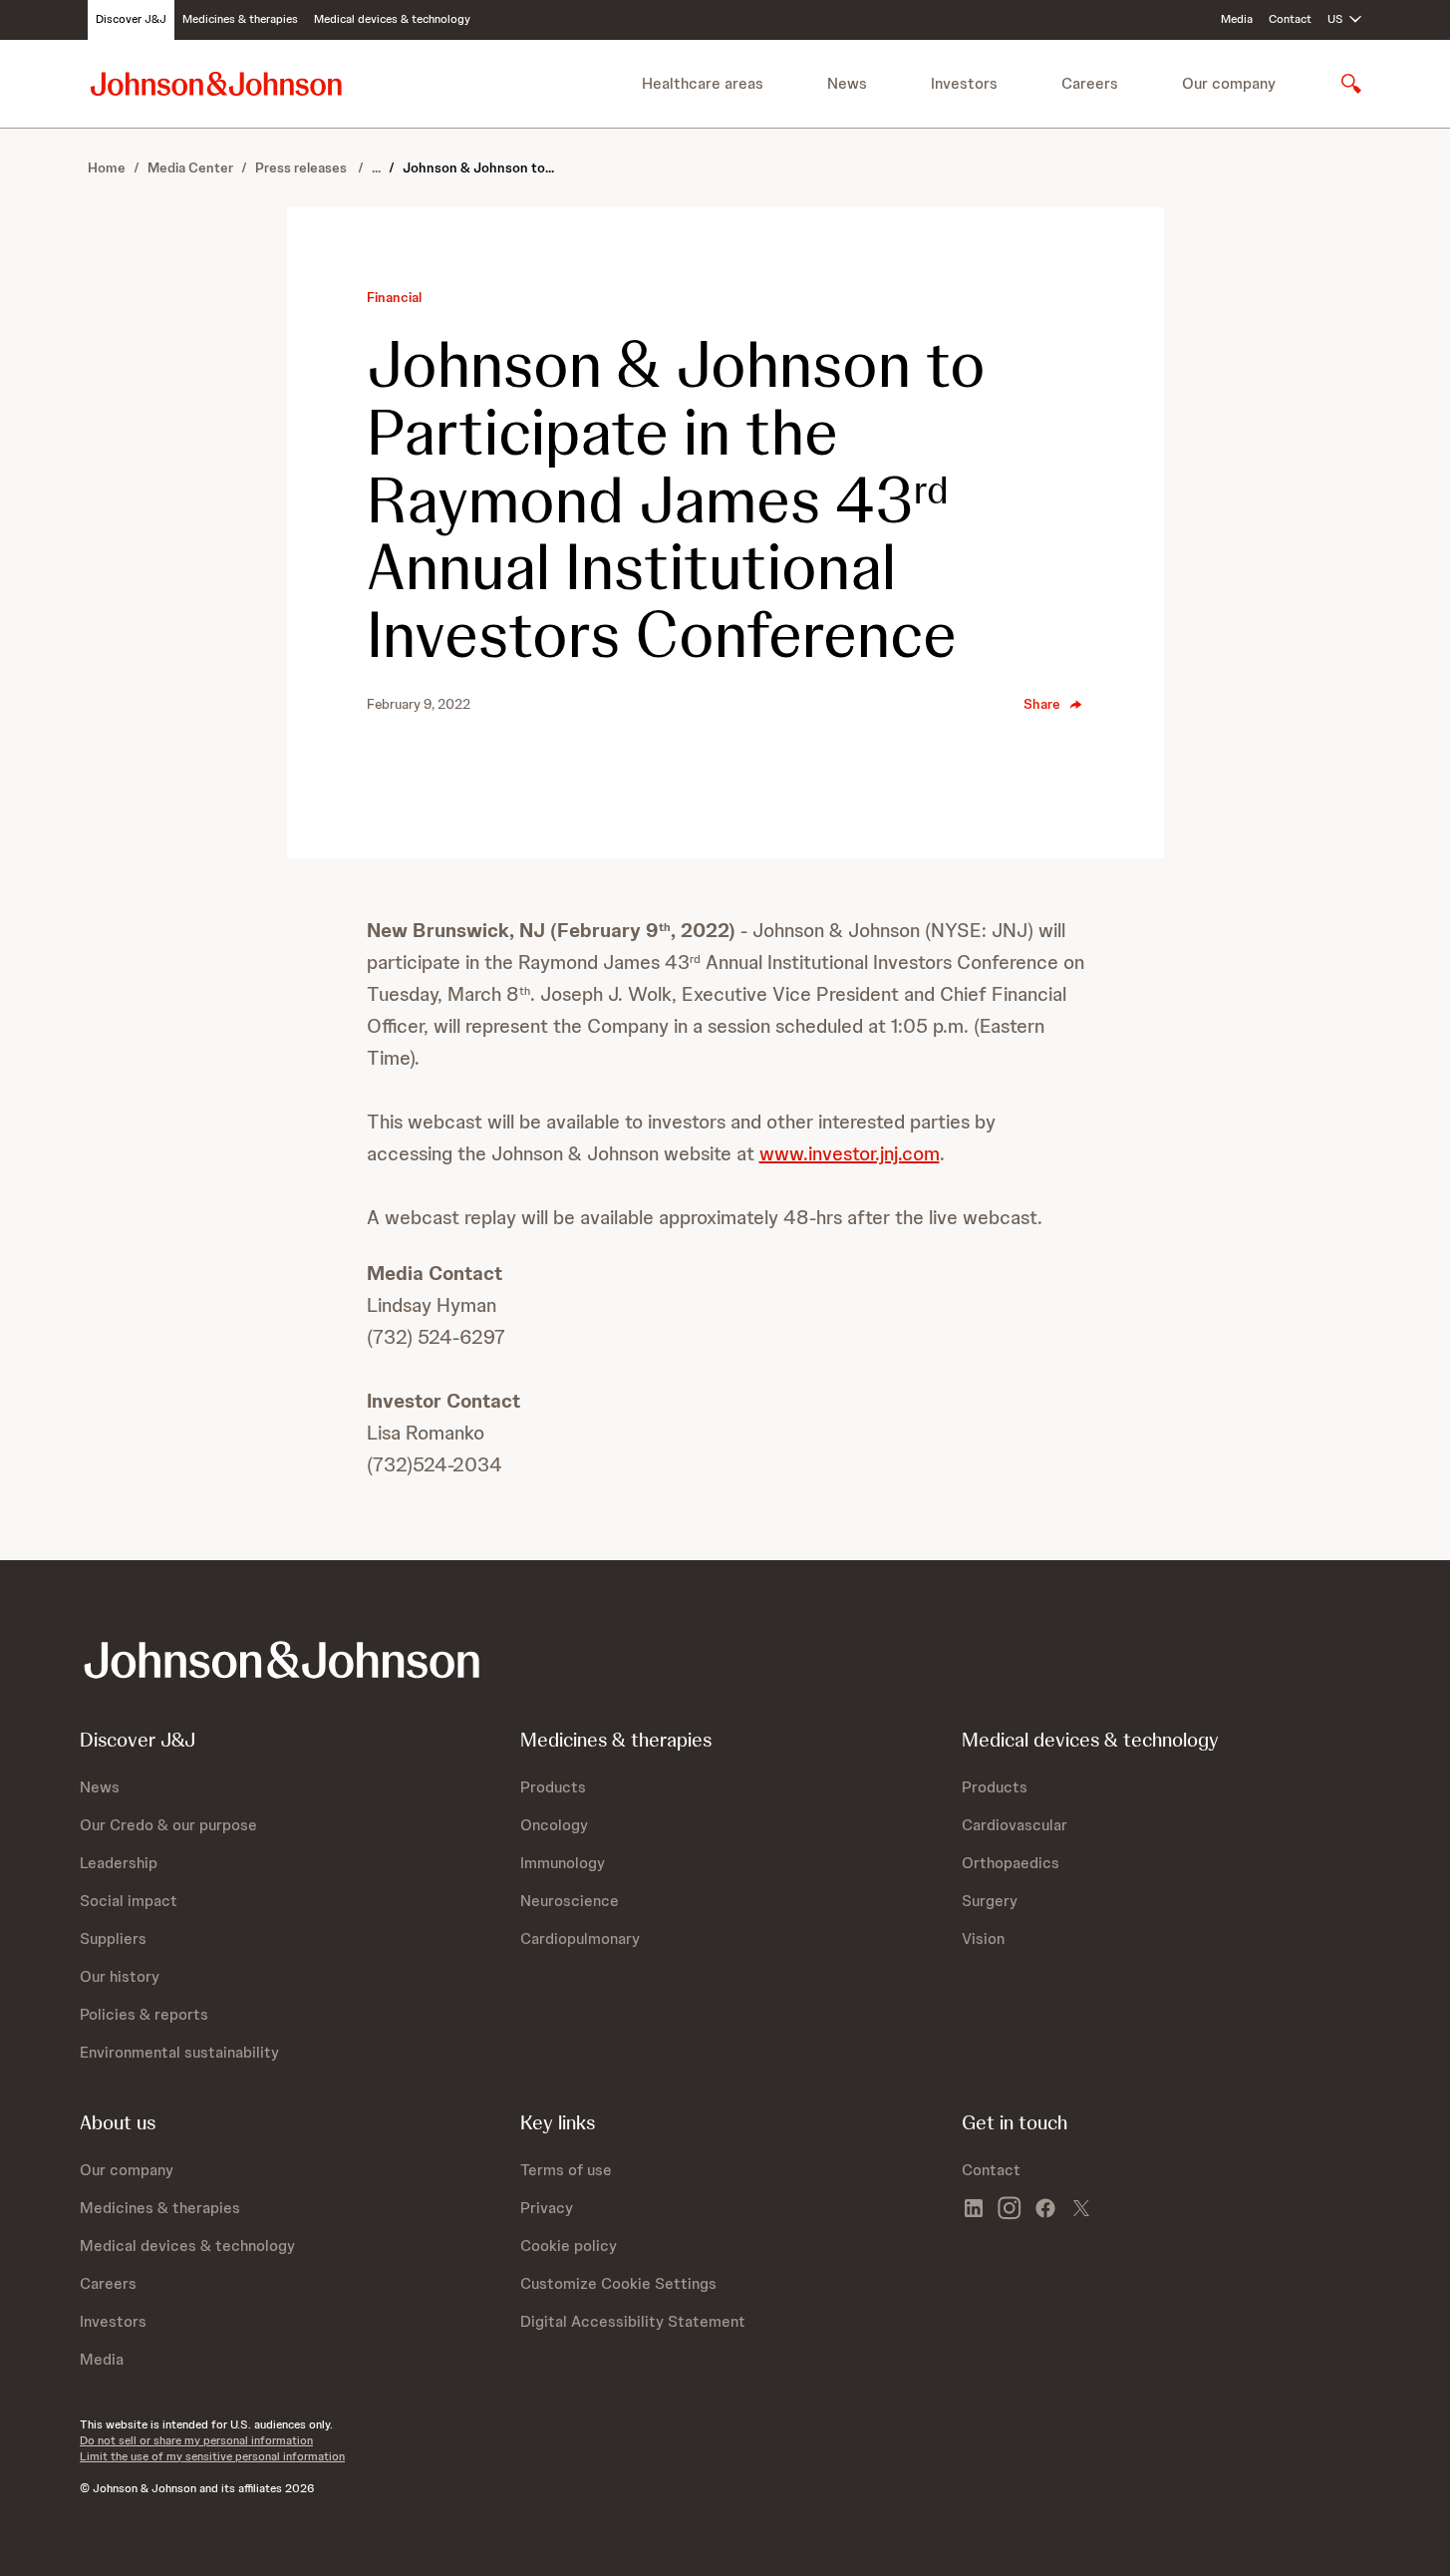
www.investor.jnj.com (850, 1153)
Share (1042, 704)
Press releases (302, 167)
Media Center (190, 167)
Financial (394, 297)
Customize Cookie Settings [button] (618, 2283)
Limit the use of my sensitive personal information (212, 2456)
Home (107, 167)
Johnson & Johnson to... (478, 167)
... (376, 167)
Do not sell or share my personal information (196, 2440)
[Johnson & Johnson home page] (216, 83)
